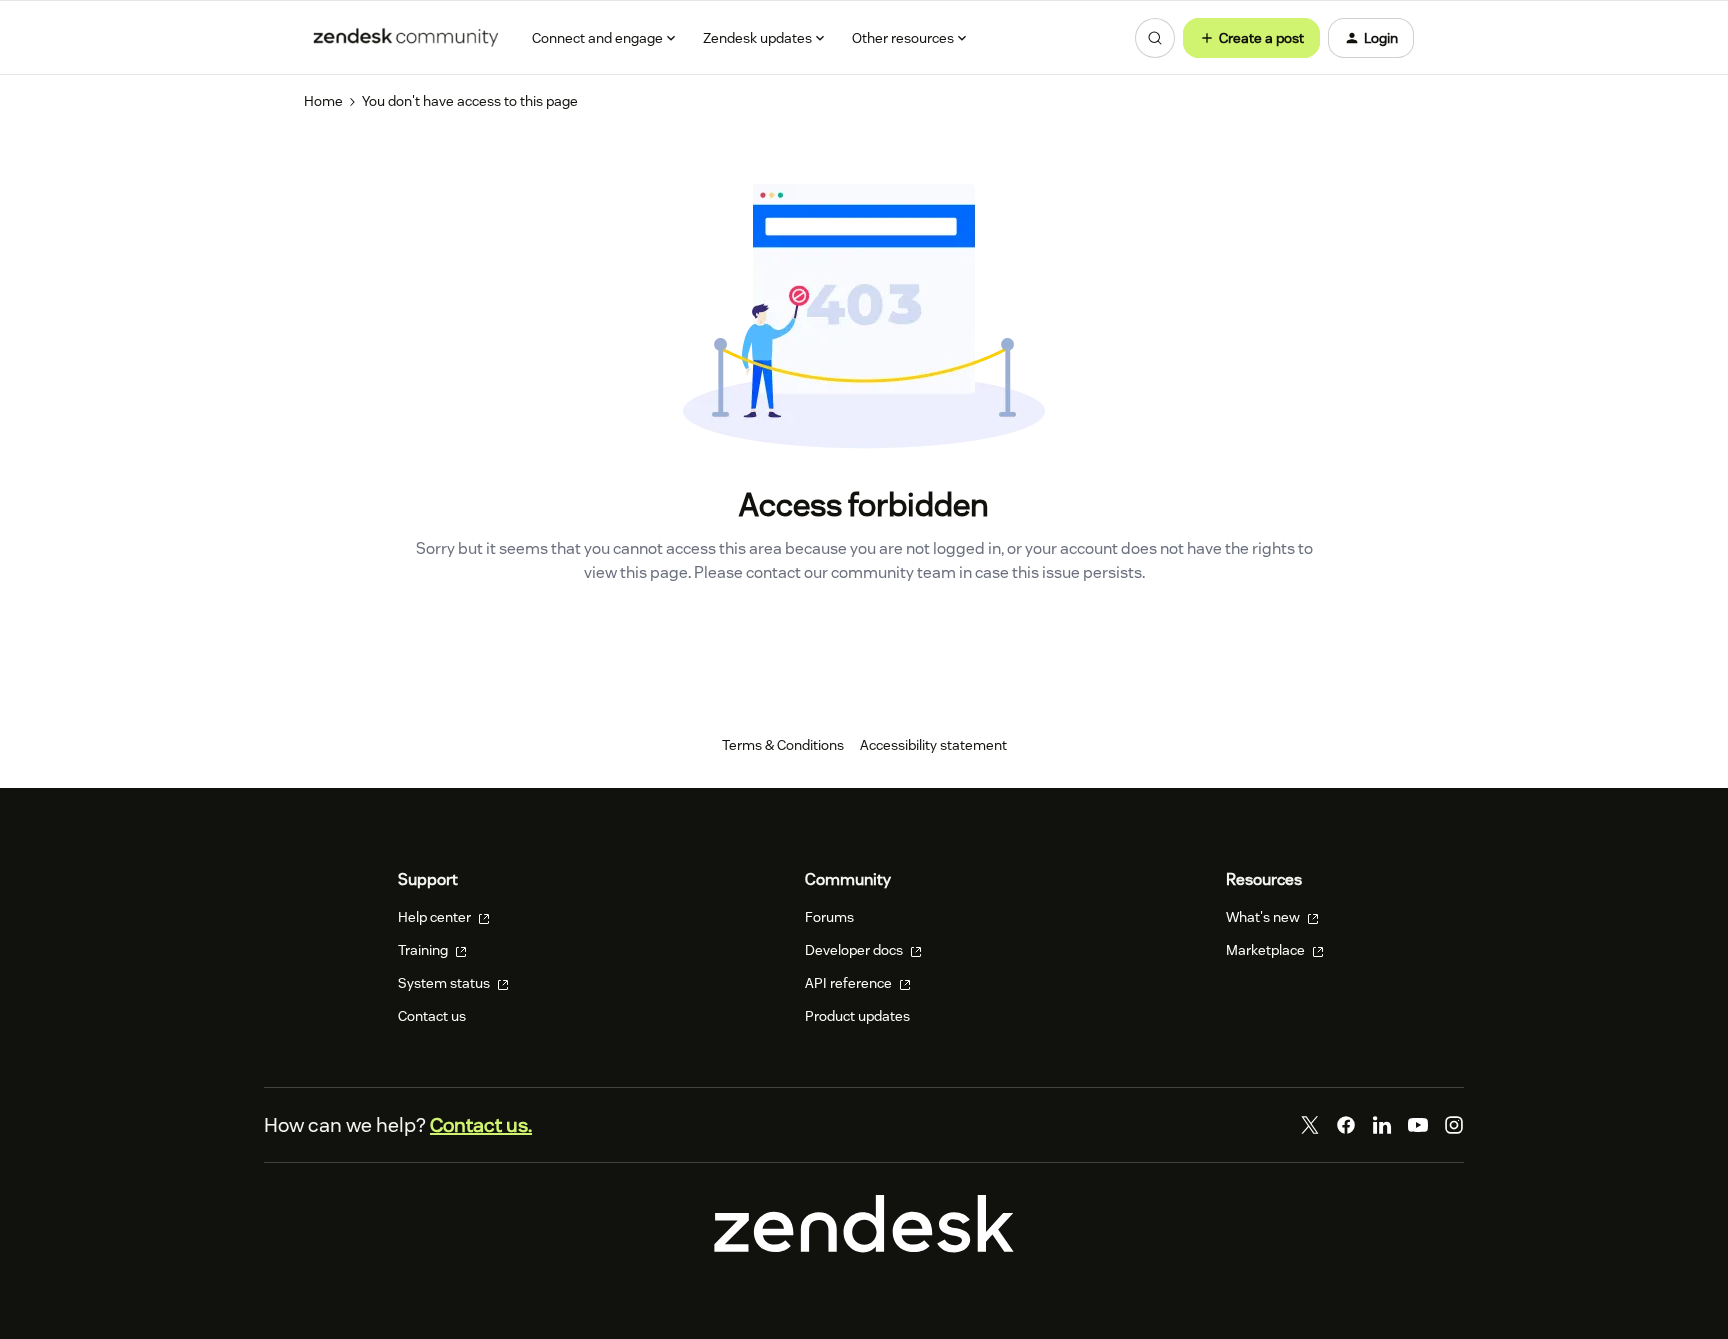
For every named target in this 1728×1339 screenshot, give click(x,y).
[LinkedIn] (1382, 1125)
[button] (1251, 38)
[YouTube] (1418, 1125)
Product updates (857, 1016)
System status (445, 983)
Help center (436, 917)
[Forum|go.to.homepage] (406, 38)
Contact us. (481, 1125)
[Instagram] (1454, 1125)
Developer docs (855, 950)
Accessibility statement (933, 745)
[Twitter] (1310, 1125)
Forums (829, 917)
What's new (1264, 917)
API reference (850, 983)
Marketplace (1267, 950)
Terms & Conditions (783, 745)
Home (323, 101)
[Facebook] (1346, 1125)
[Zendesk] (864, 1248)
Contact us (432, 1016)
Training (424, 950)
